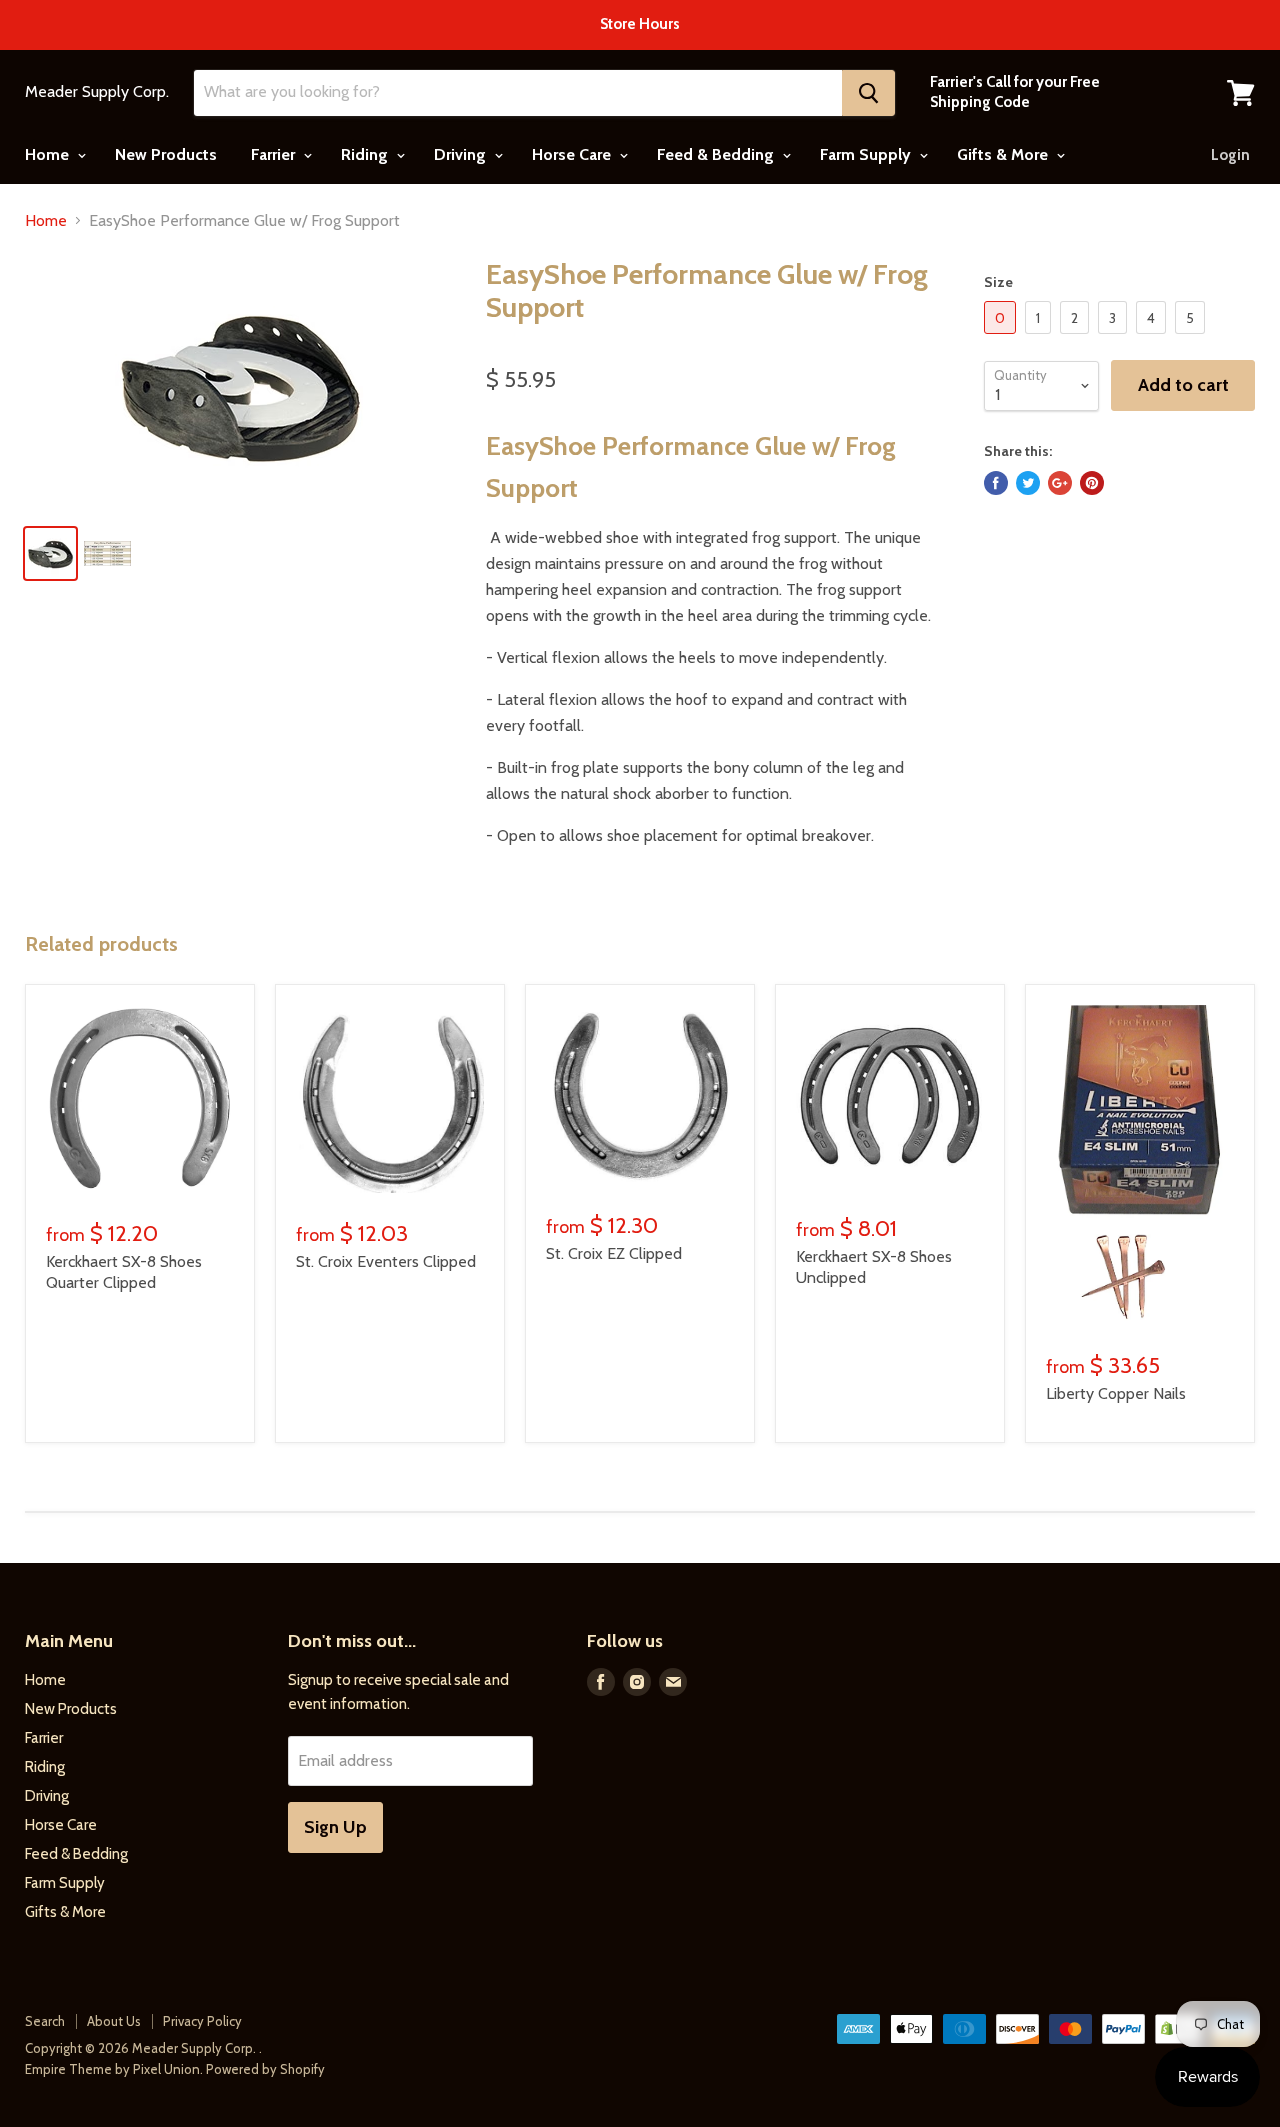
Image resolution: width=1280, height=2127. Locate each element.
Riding (366, 154)
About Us (114, 2021)
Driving (462, 154)
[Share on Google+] (1060, 483)
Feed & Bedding (717, 154)
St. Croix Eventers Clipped (386, 1261)
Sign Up (335, 1827)
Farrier (275, 154)
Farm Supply (867, 154)
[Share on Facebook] (996, 483)
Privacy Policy (202, 2021)
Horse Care (573, 154)
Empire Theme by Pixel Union (112, 2069)
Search (45, 2021)
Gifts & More (1004, 154)
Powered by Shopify (265, 2069)
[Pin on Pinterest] (1092, 483)
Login (1230, 155)
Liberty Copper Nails (1116, 1393)
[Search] (868, 93)
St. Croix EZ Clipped (614, 1253)
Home (49, 154)
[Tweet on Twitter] (1028, 483)
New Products (166, 154)
